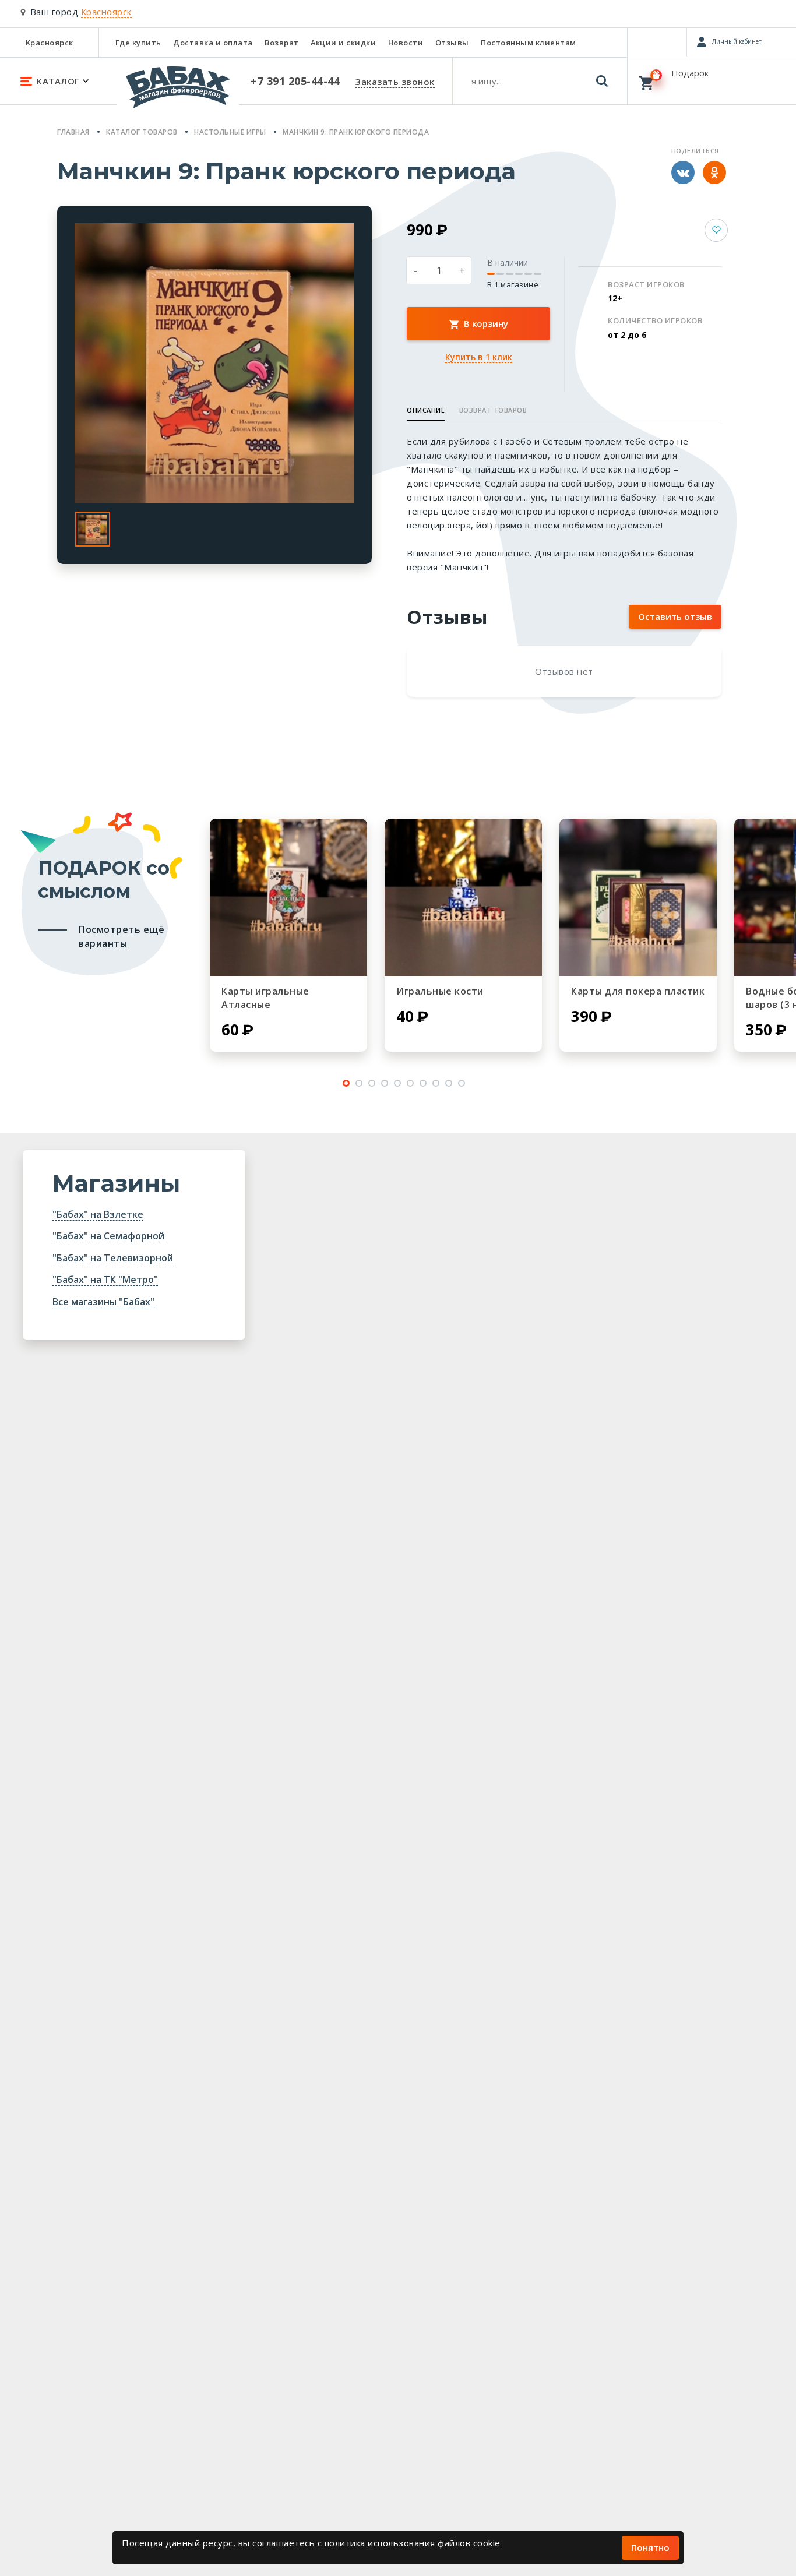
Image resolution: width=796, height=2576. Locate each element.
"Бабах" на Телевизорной (113, 1258)
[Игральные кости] (463, 897)
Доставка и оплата (213, 43)
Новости (406, 43)
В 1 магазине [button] (513, 285)
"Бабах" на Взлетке (98, 1214)
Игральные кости (440, 991)
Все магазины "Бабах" (103, 1302)
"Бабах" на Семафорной (108, 1236)
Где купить (138, 43)
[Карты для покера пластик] (638, 897)
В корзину (485, 323)
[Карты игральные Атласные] (288, 897)
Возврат (282, 43)
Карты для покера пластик (638, 991)
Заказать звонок (395, 82)
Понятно (650, 2547)
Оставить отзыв (675, 616)
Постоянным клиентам (529, 43)
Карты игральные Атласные (265, 998)
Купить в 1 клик (479, 357)
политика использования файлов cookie (413, 2543)
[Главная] (178, 93)
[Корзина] (712, 80)
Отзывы (452, 43)
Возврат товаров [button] (493, 410)
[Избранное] (657, 42)
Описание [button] (426, 410)
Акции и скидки (343, 43)
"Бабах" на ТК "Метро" (105, 1280)
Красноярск (50, 43)
